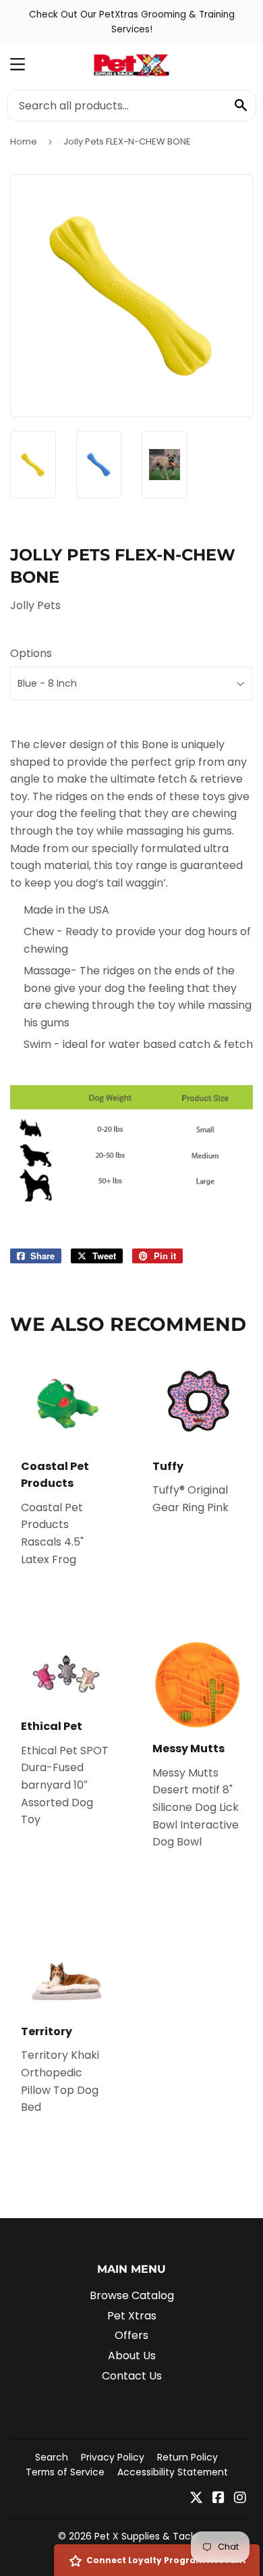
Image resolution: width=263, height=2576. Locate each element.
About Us (132, 2356)
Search (52, 2457)
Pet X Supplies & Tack (145, 2536)
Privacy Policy (113, 2457)
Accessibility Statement (173, 2472)
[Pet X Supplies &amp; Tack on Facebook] (218, 2499)
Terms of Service (65, 2472)
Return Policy (187, 2457)
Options (31, 653)
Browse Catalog (132, 2295)
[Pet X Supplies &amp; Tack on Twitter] (196, 2499)
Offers (131, 2335)
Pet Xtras (132, 2316)
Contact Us (132, 2376)
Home (24, 141)
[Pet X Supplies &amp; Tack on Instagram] (240, 2499)
